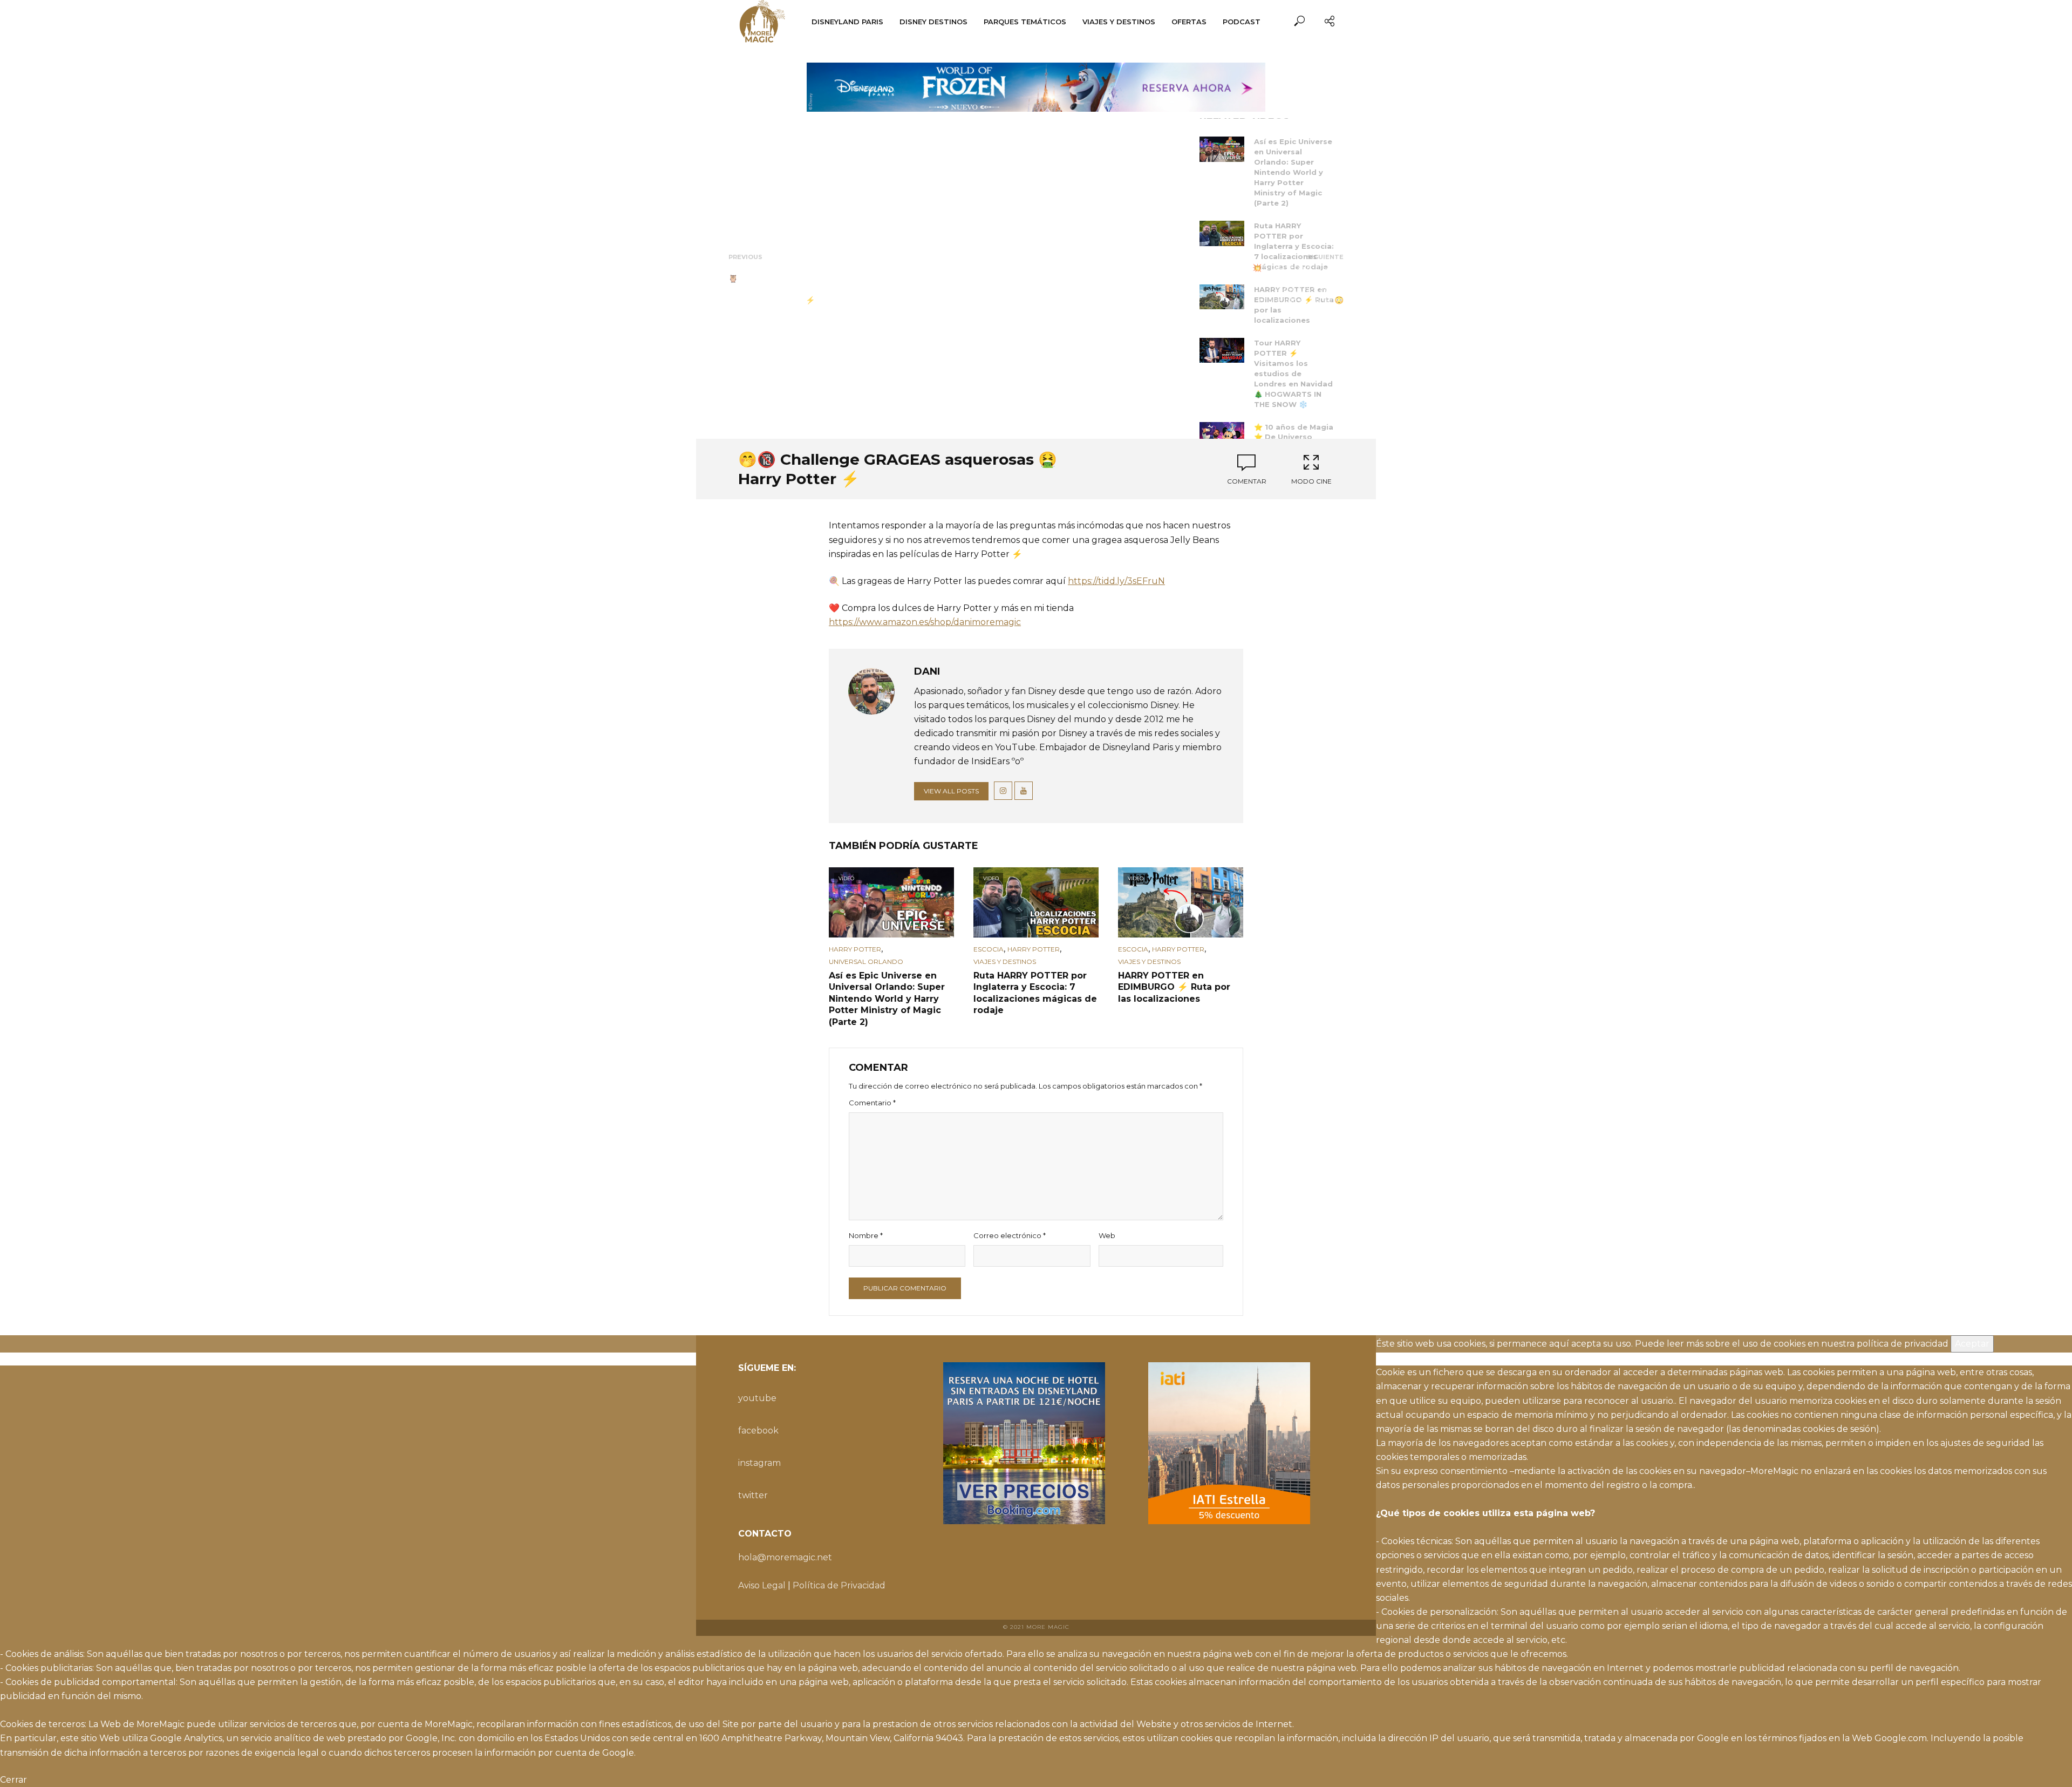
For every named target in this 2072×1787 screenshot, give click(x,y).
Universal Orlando (866, 962)
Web (1107, 1235)
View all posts (951, 791)
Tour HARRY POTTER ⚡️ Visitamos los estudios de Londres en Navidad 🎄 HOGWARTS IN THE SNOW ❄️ (1293, 373)
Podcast (1242, 22)
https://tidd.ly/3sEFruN (1116, 581)
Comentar (1247, 481)
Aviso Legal (762, 1585)
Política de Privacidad (839, 1585)
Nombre (866, 1235)
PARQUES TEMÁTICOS (1025, 22)
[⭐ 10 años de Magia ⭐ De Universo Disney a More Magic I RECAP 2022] (1222, 435)
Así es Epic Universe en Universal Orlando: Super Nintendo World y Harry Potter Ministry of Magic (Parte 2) (1293, 172)
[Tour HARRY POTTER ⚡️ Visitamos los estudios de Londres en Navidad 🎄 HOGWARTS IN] (1222, 351)
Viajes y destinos (1119, 22)
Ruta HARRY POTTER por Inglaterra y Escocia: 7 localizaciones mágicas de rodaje (1294, 246)
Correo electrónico (1010, 1235)
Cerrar (13, 1780)
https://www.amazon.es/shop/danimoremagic (925, 622)
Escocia (989, 949)
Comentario (872, 1103)
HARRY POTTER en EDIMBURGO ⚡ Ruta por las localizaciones (1174, 987)
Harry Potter (855, 949)
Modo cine (1311, 481)
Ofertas (1189, 22)
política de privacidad (1903, 1344)
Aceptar (1972, 1344)
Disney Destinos (933, 22)
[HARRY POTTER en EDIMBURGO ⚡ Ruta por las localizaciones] (1222, 297)
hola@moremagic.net (785, 1557)
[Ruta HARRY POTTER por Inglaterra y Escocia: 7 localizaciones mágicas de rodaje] (1222, 233)
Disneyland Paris (847, 22)
